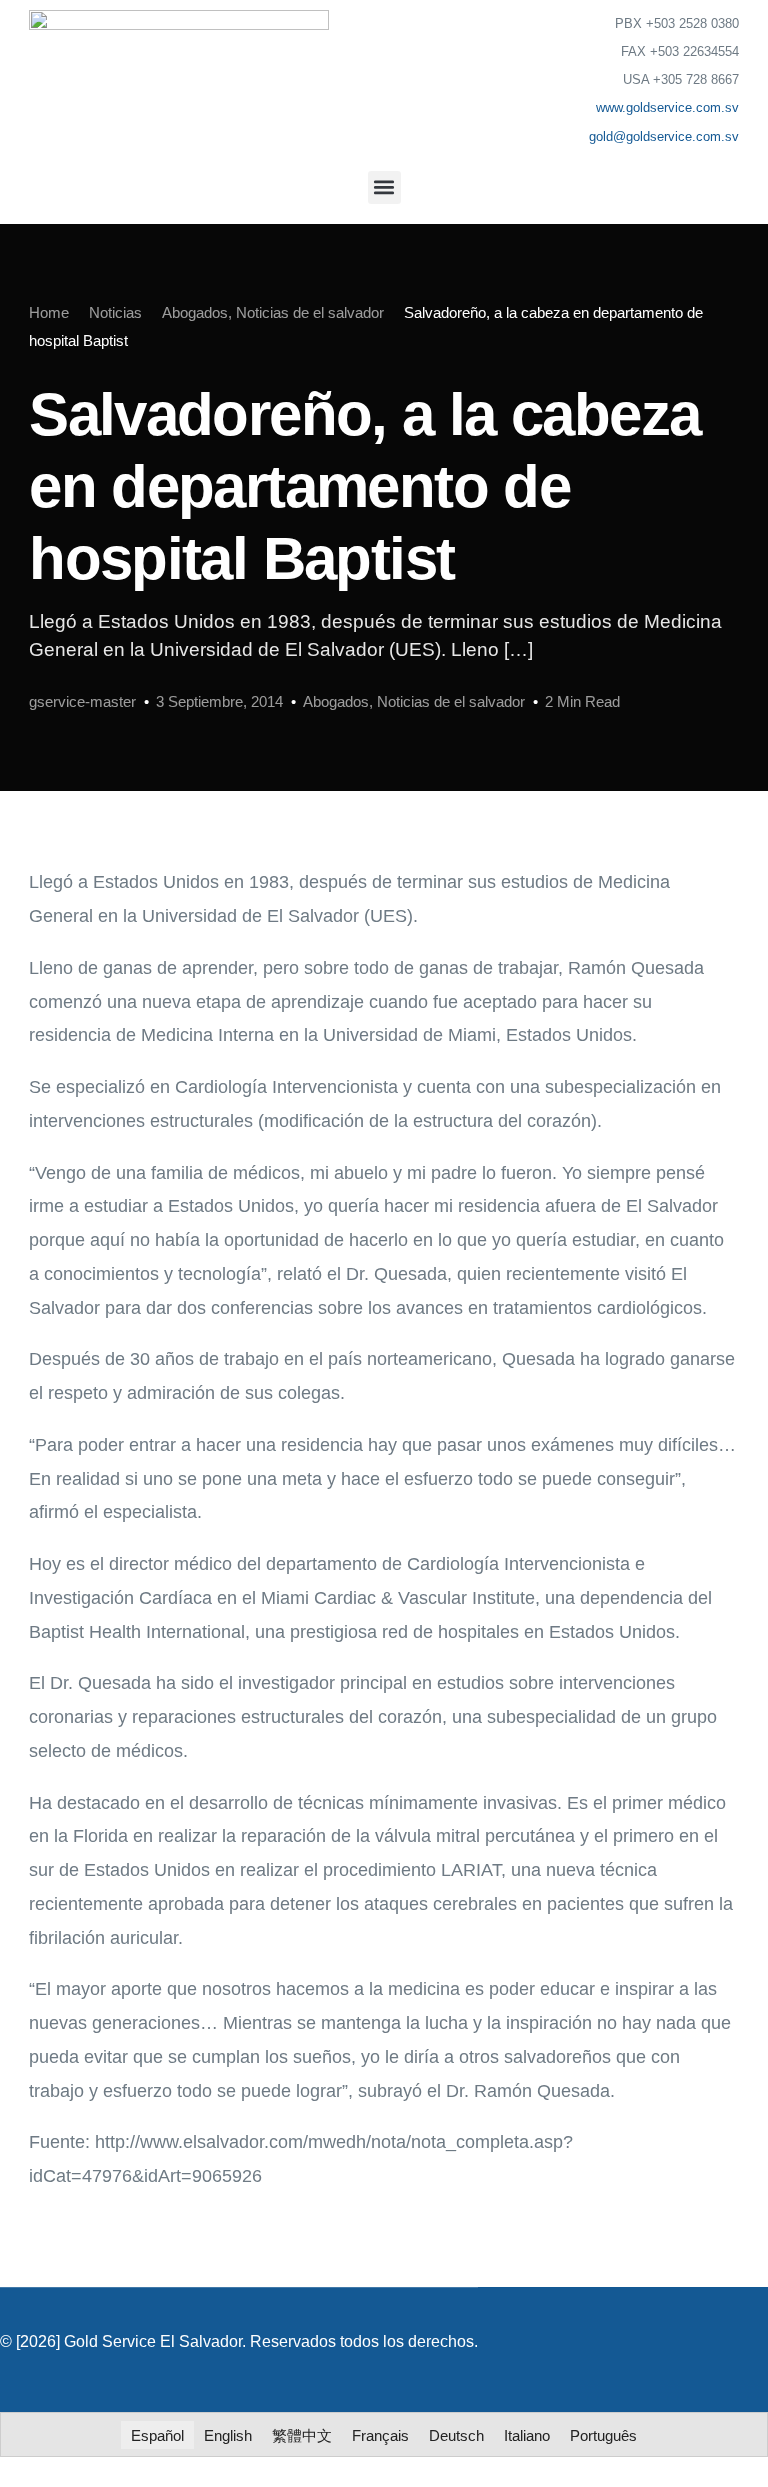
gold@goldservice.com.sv (664, 136)
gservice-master (82, 701)
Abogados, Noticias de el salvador (414, 701)
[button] (384, 187)
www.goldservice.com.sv (667, 107)
